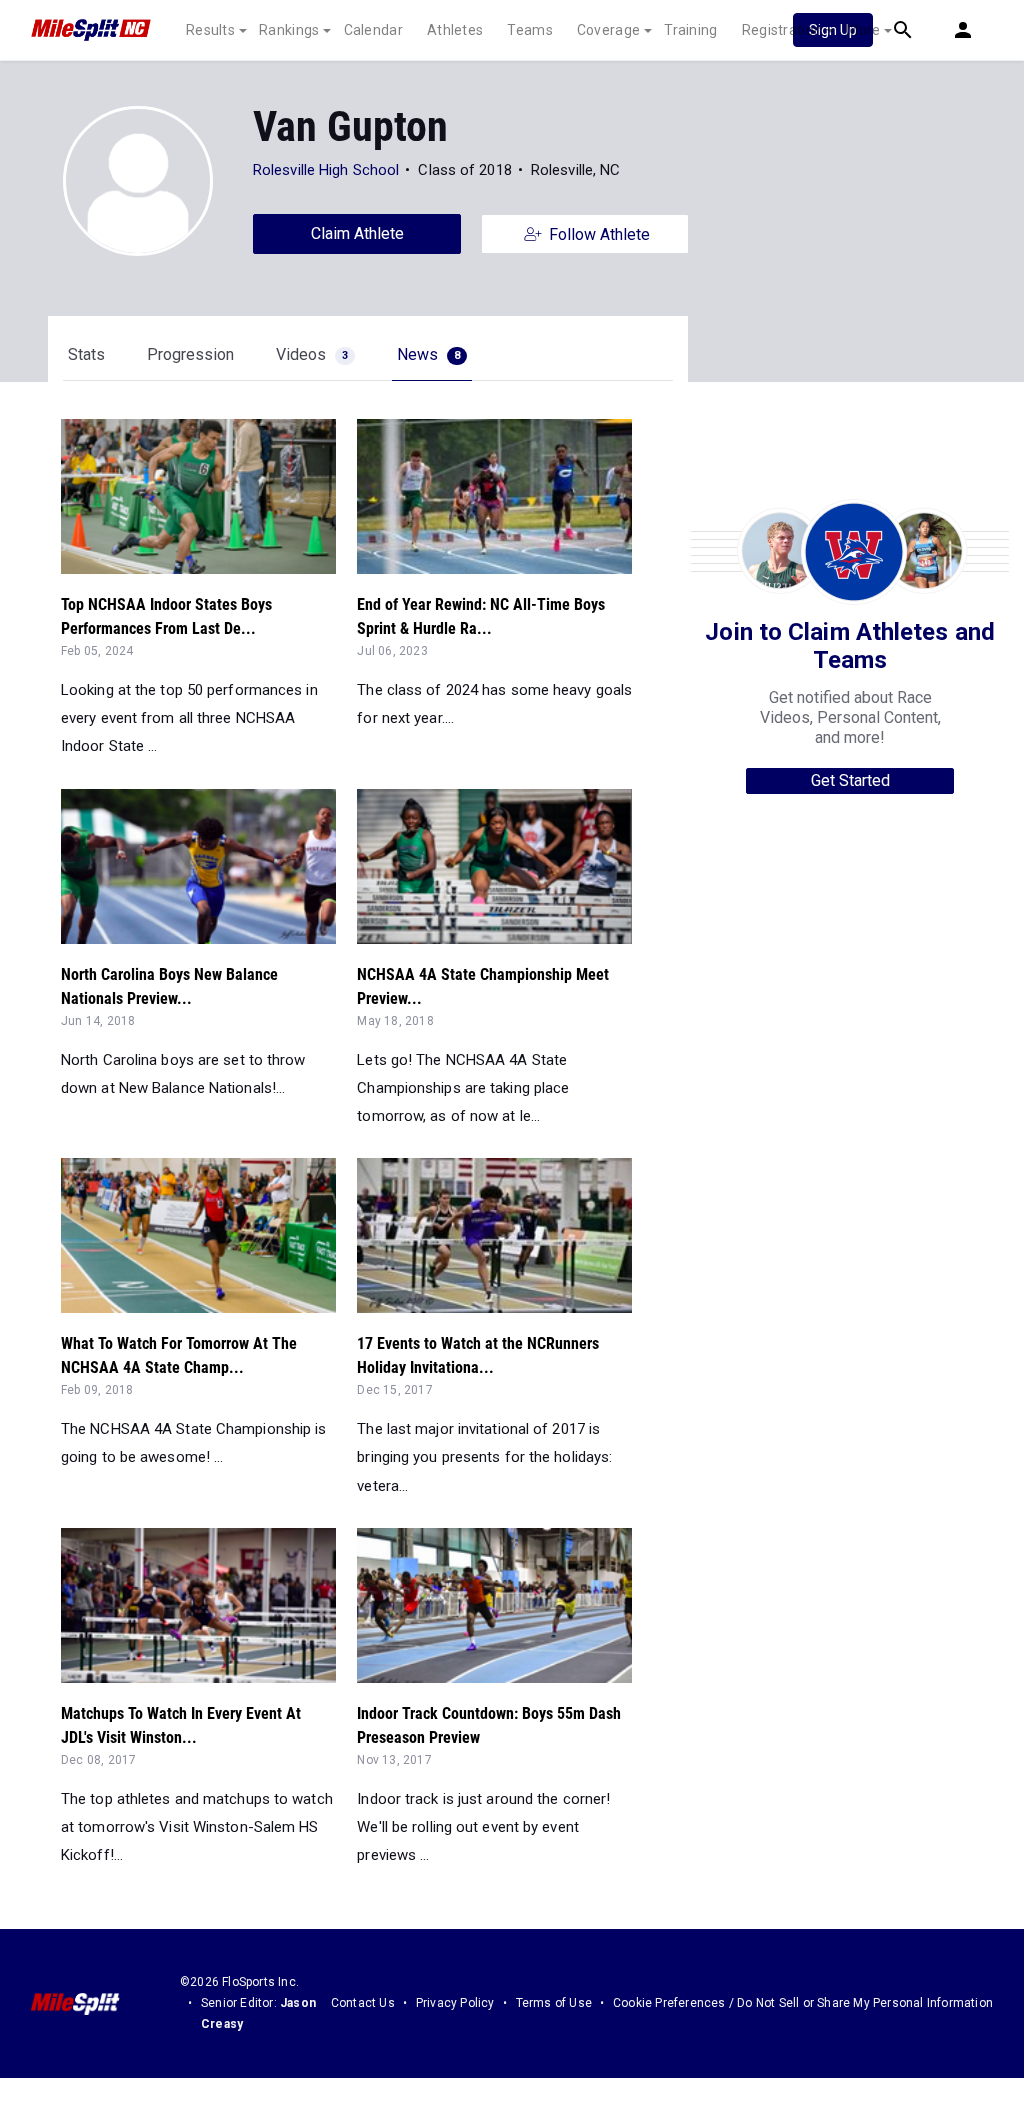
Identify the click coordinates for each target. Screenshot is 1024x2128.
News (428, 354)
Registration (782, 30)
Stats (86, 354)
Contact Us (363, 2003)
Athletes (455, 30)
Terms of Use (554, 2003)
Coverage (608, 30)
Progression (190, 354)
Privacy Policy (455, 2003)
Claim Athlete (357, 233)
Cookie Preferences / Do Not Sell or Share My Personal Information (803, 2003)
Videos (312, 354)
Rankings (289, 30)
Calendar (373, 30)
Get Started (850, 780)
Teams (530, 30)
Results (210, 30)
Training (690, 30)
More (863, 30)
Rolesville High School (326, 170)
